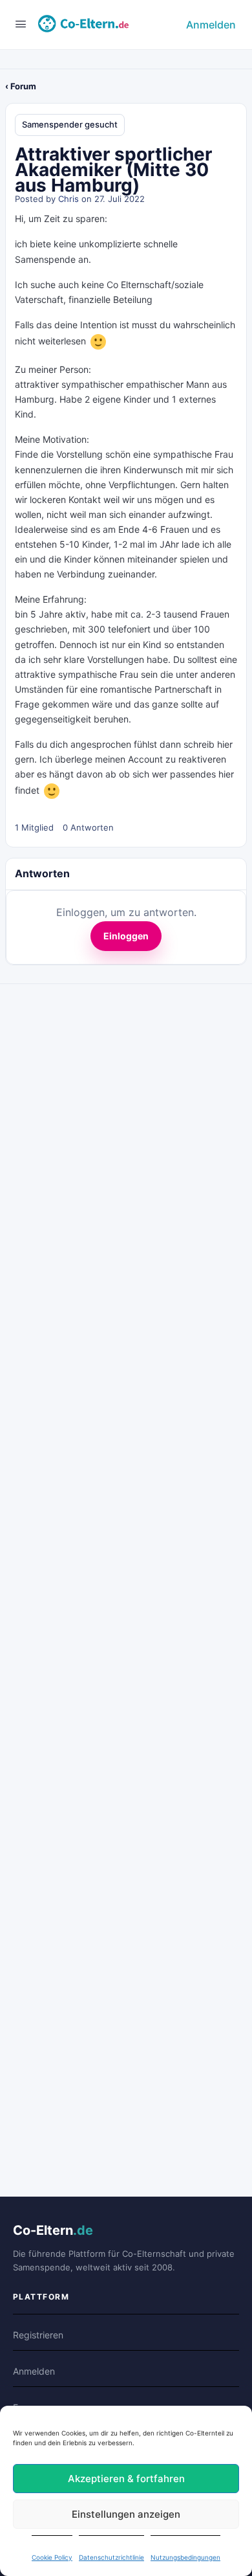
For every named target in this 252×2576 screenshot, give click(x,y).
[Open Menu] (21, 24)
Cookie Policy (52, 2557)
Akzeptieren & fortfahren (126, 2479)
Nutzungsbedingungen (185, 2557)
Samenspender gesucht (70, 124)
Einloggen (126, 936)
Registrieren (38, 2335)
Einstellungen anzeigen (126, 2514)
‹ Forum (21, 86)
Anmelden (211, 25)
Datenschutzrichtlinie (111, 2557)
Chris (68, 199)
